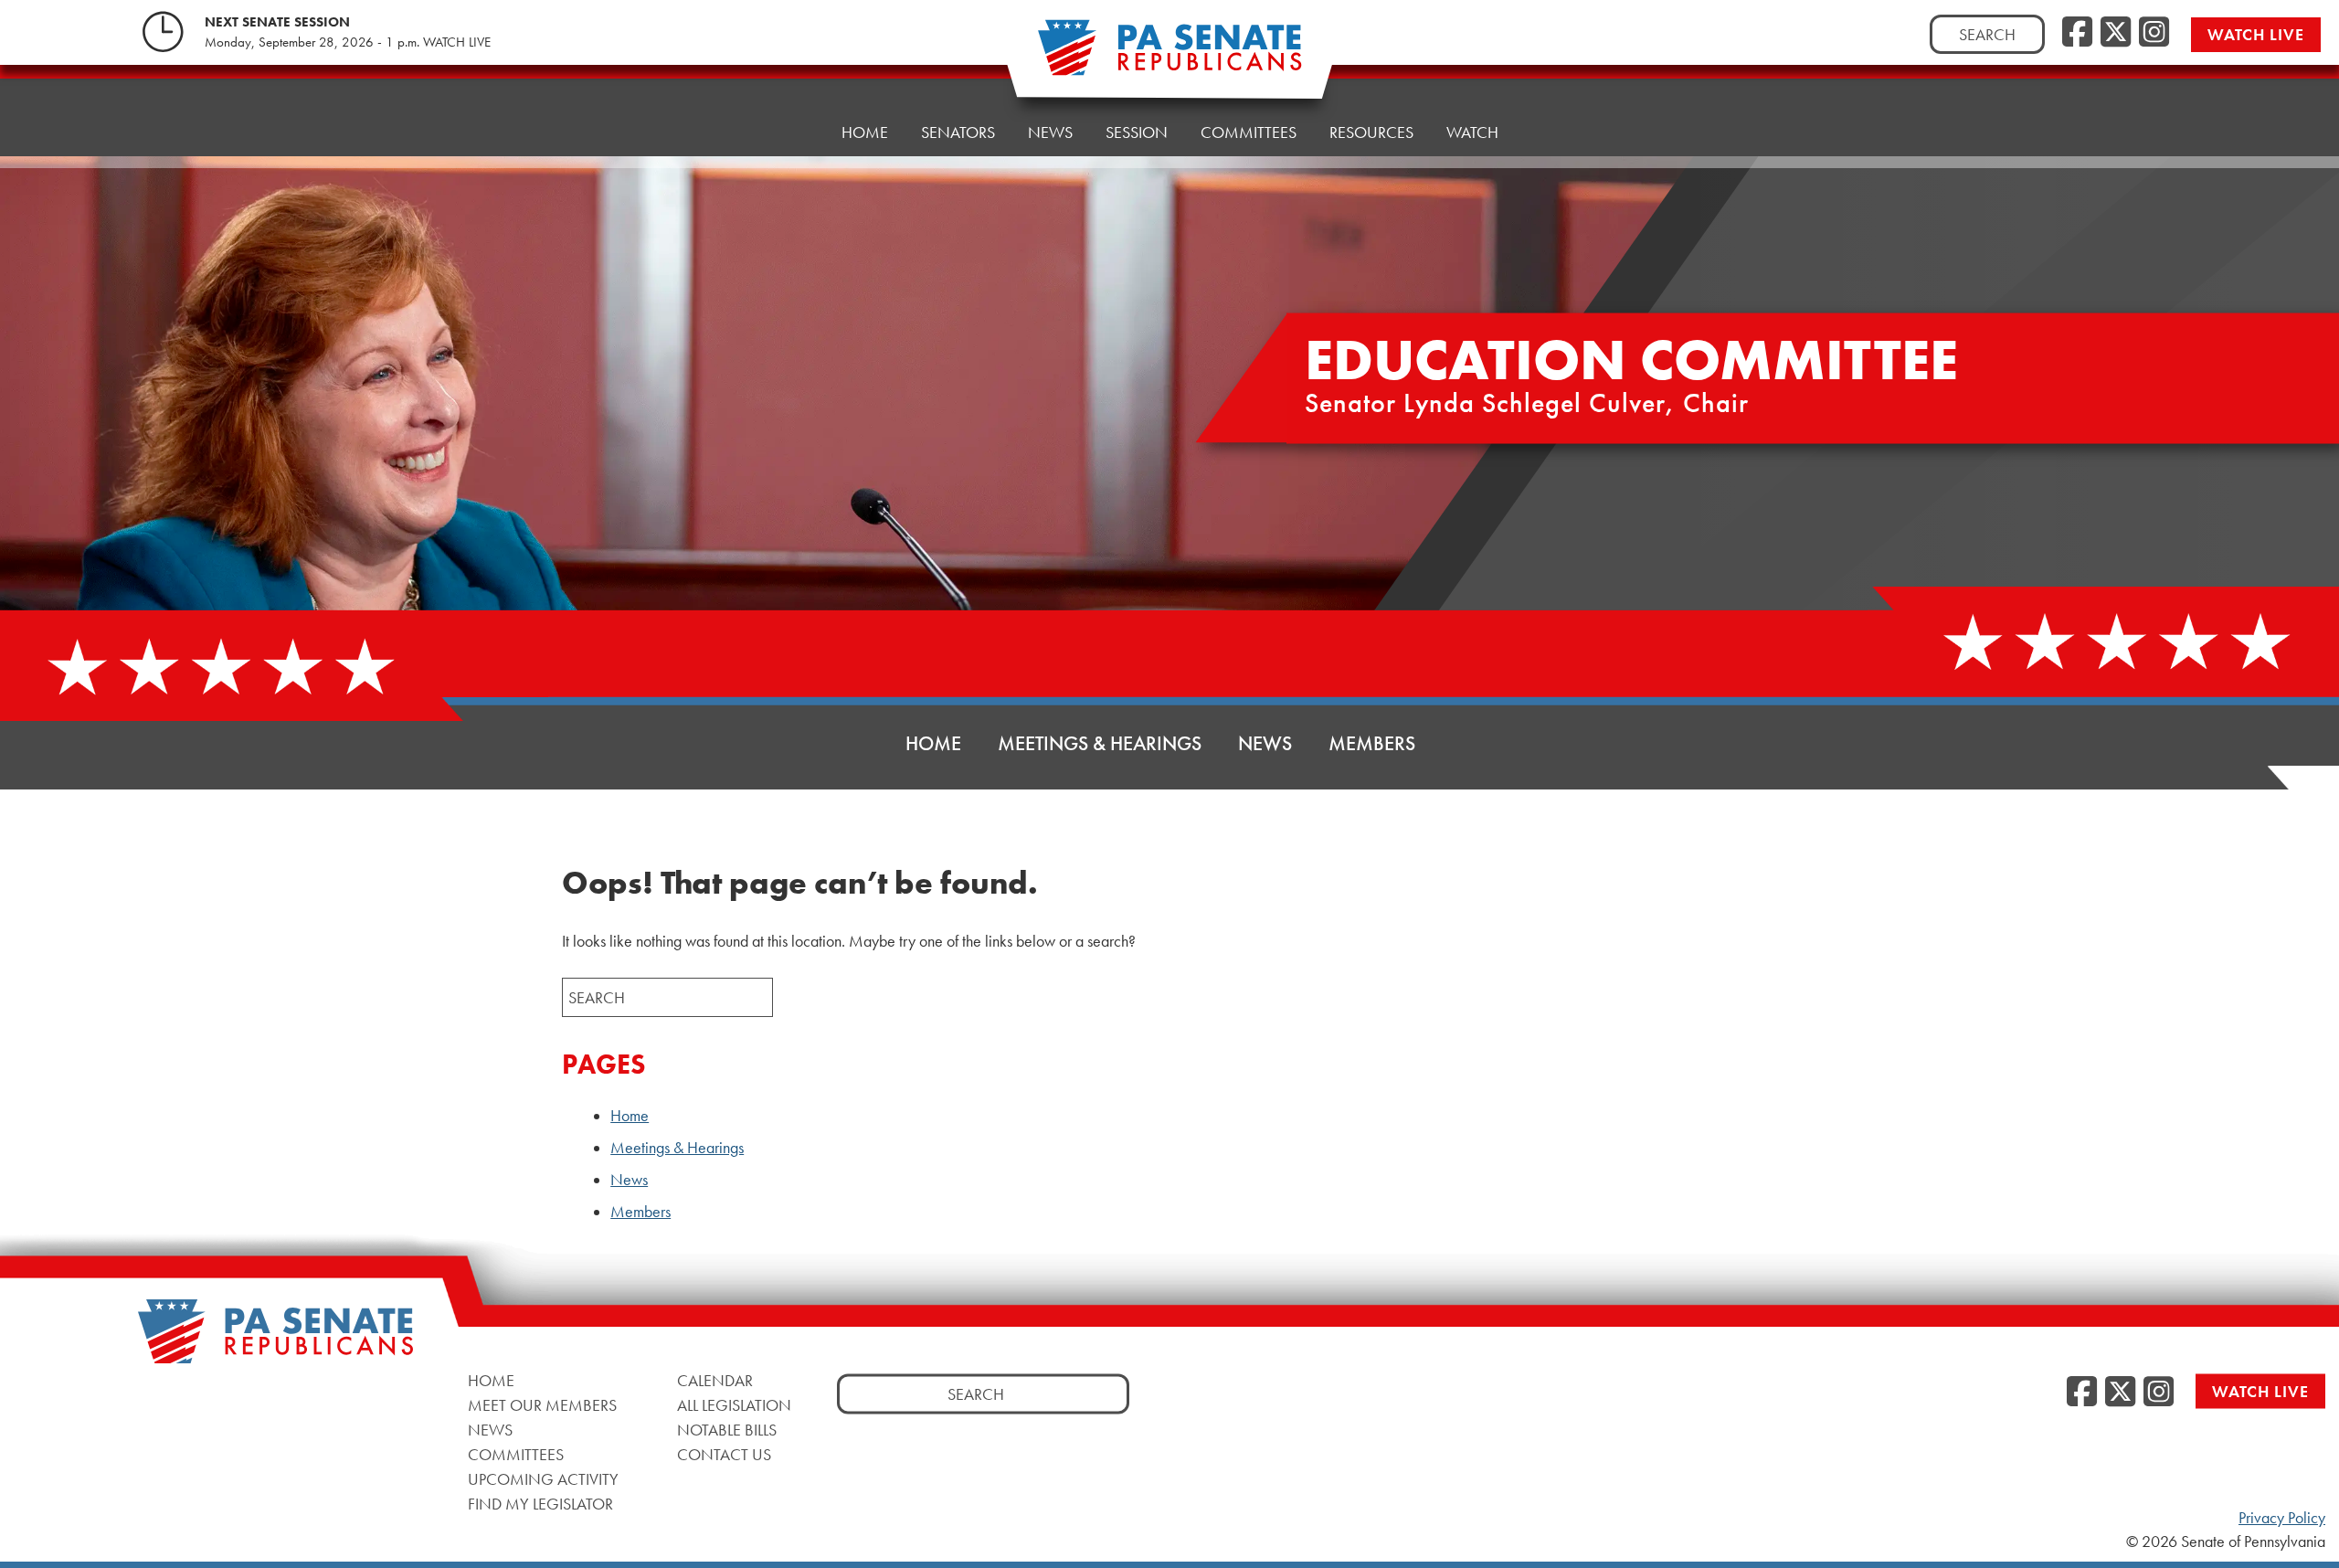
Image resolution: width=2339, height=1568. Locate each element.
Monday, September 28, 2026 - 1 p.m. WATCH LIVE (348, 42)
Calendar (715, 1380)
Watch (1472, 132)
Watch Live (2256, 34)
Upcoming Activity (543, 1479)
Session (1137, 132)
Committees (1249, 132)
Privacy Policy (2282, 1518)
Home (865, 132)
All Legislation (734, 1405)
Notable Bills (727, 1430)
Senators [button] (958, 132)
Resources (1371, 132)
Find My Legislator (540, 1504)
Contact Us (724, 1454)
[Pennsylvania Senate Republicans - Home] (1169, 57)
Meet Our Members (542, 1405)
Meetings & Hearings (1100, 743)
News (1050, 132)
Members (1372, 743)
